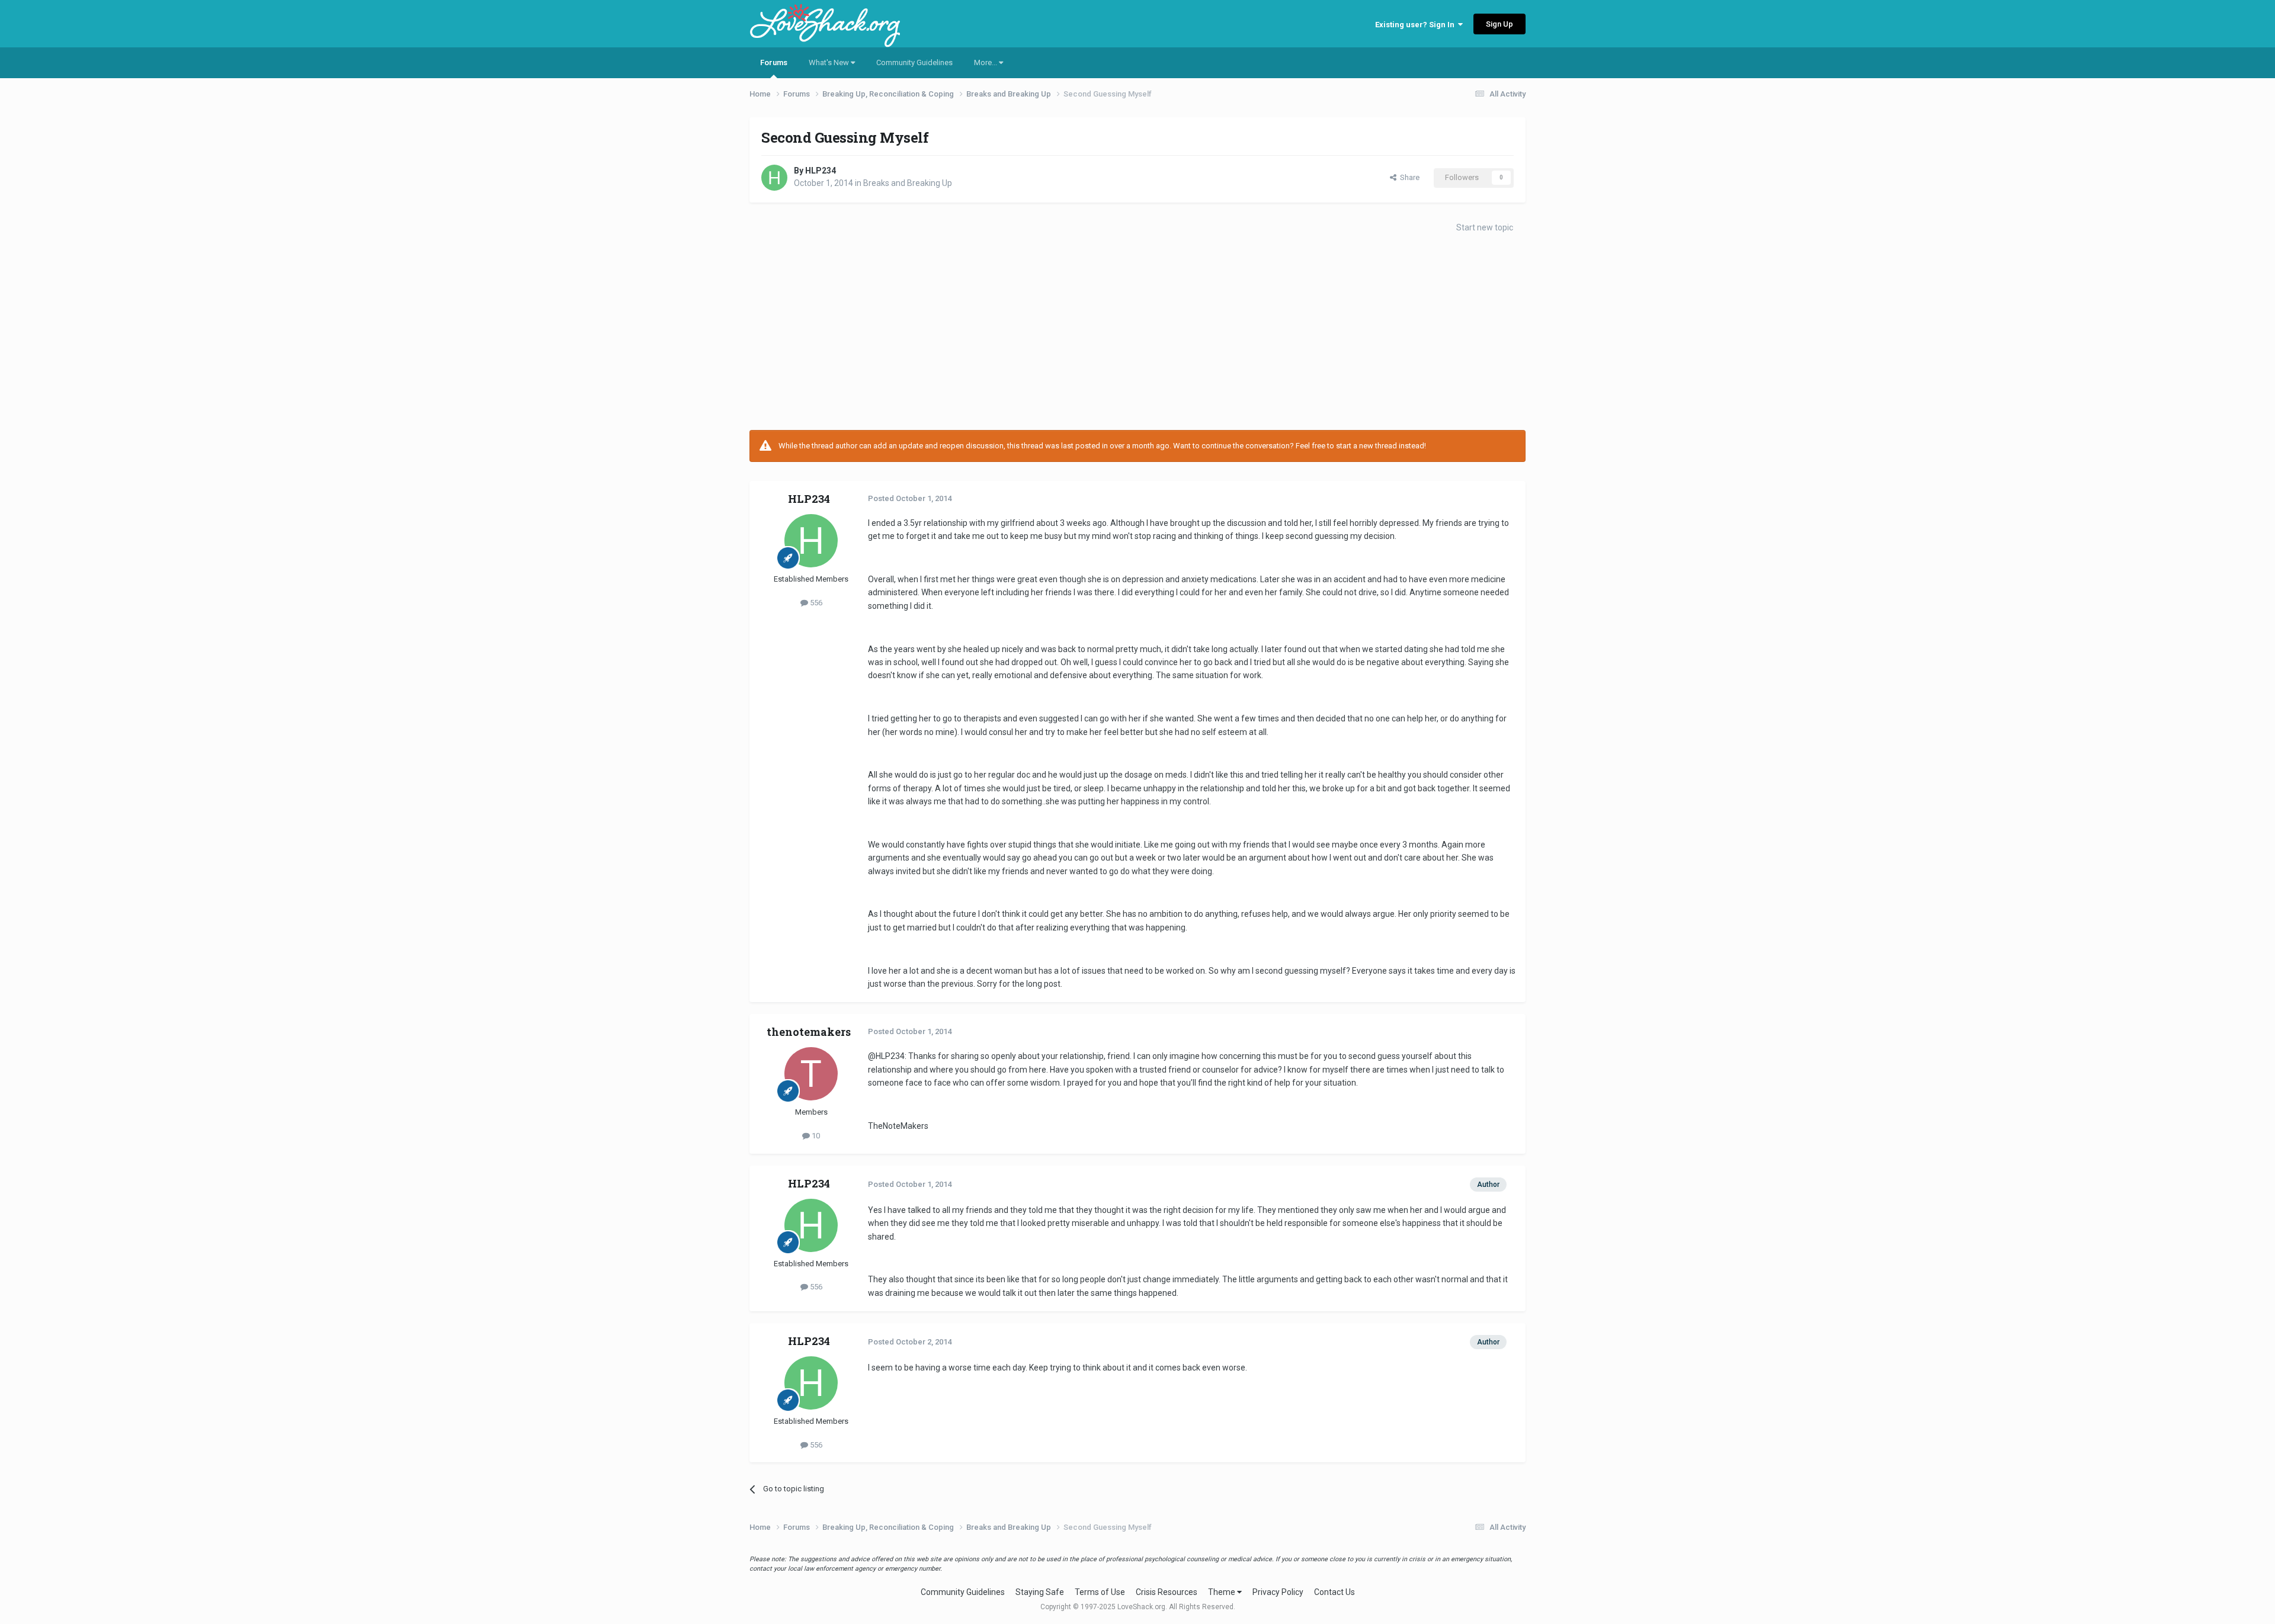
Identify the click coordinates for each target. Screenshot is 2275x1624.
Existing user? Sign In (1417, 25)
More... (986, 62)
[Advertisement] (1137, 335)
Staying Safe (1040, 1592)
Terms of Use (1100, 1592)
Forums (774, 62)
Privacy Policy (1278, 1592)
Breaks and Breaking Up (908, 183)
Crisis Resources (1167, 1592)
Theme (1223, 1592)
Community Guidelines (914, 62)
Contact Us (1334, 1592)
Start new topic (1485, 227)
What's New (830, 62)
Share (1408, 177)
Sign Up (1499, 24)
